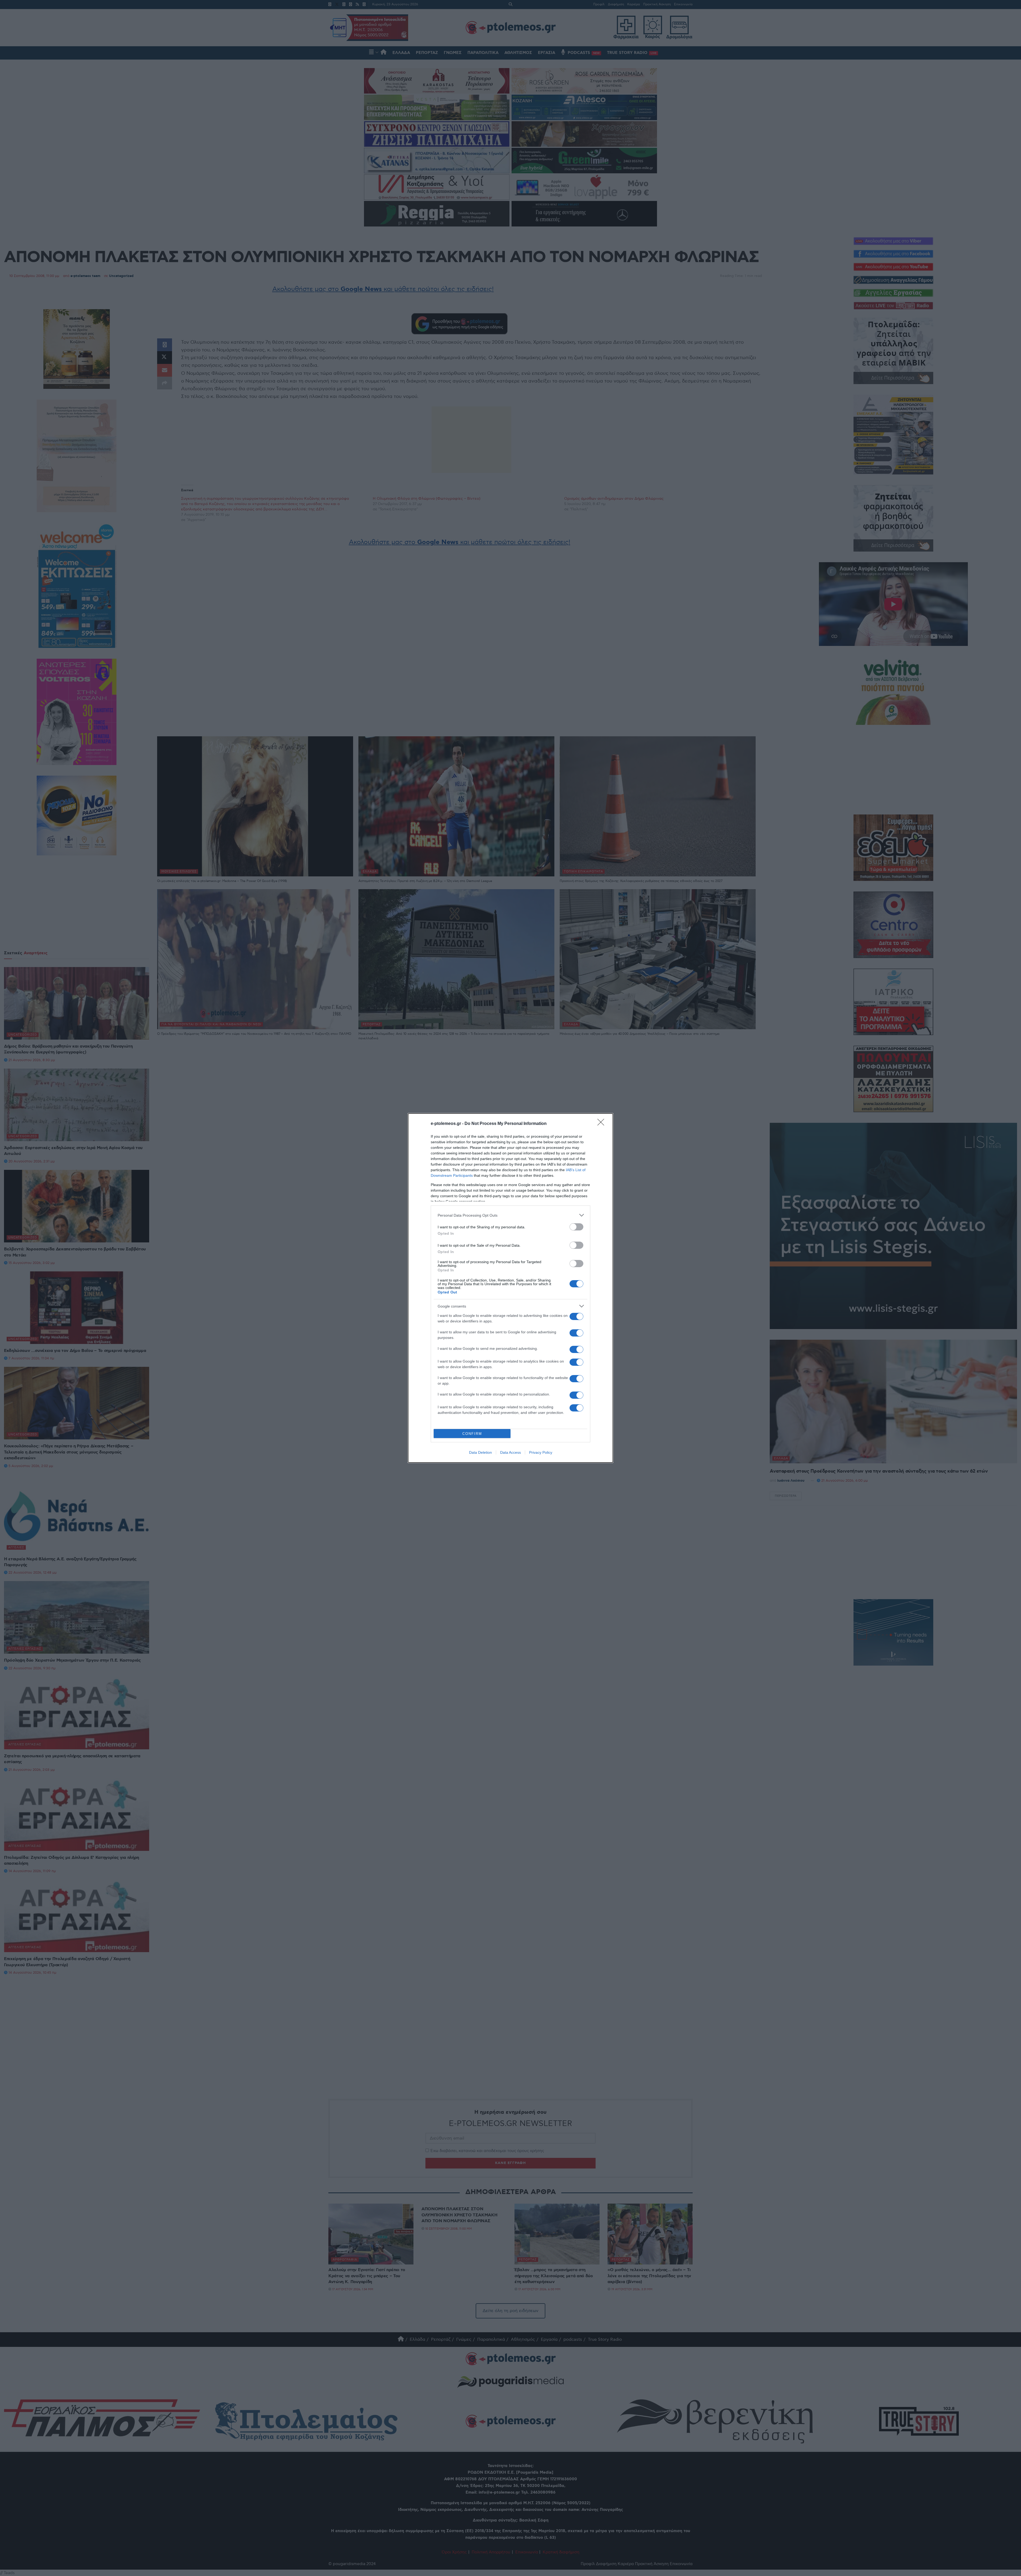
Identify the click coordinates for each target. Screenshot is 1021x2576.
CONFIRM (472, 1434)
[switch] (576, 1227)
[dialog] (510, 1288)
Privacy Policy (541, 1452)
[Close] (602, 1124)
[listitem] (510, 1215)
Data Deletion (480, 1452)
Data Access (510, 1452)
